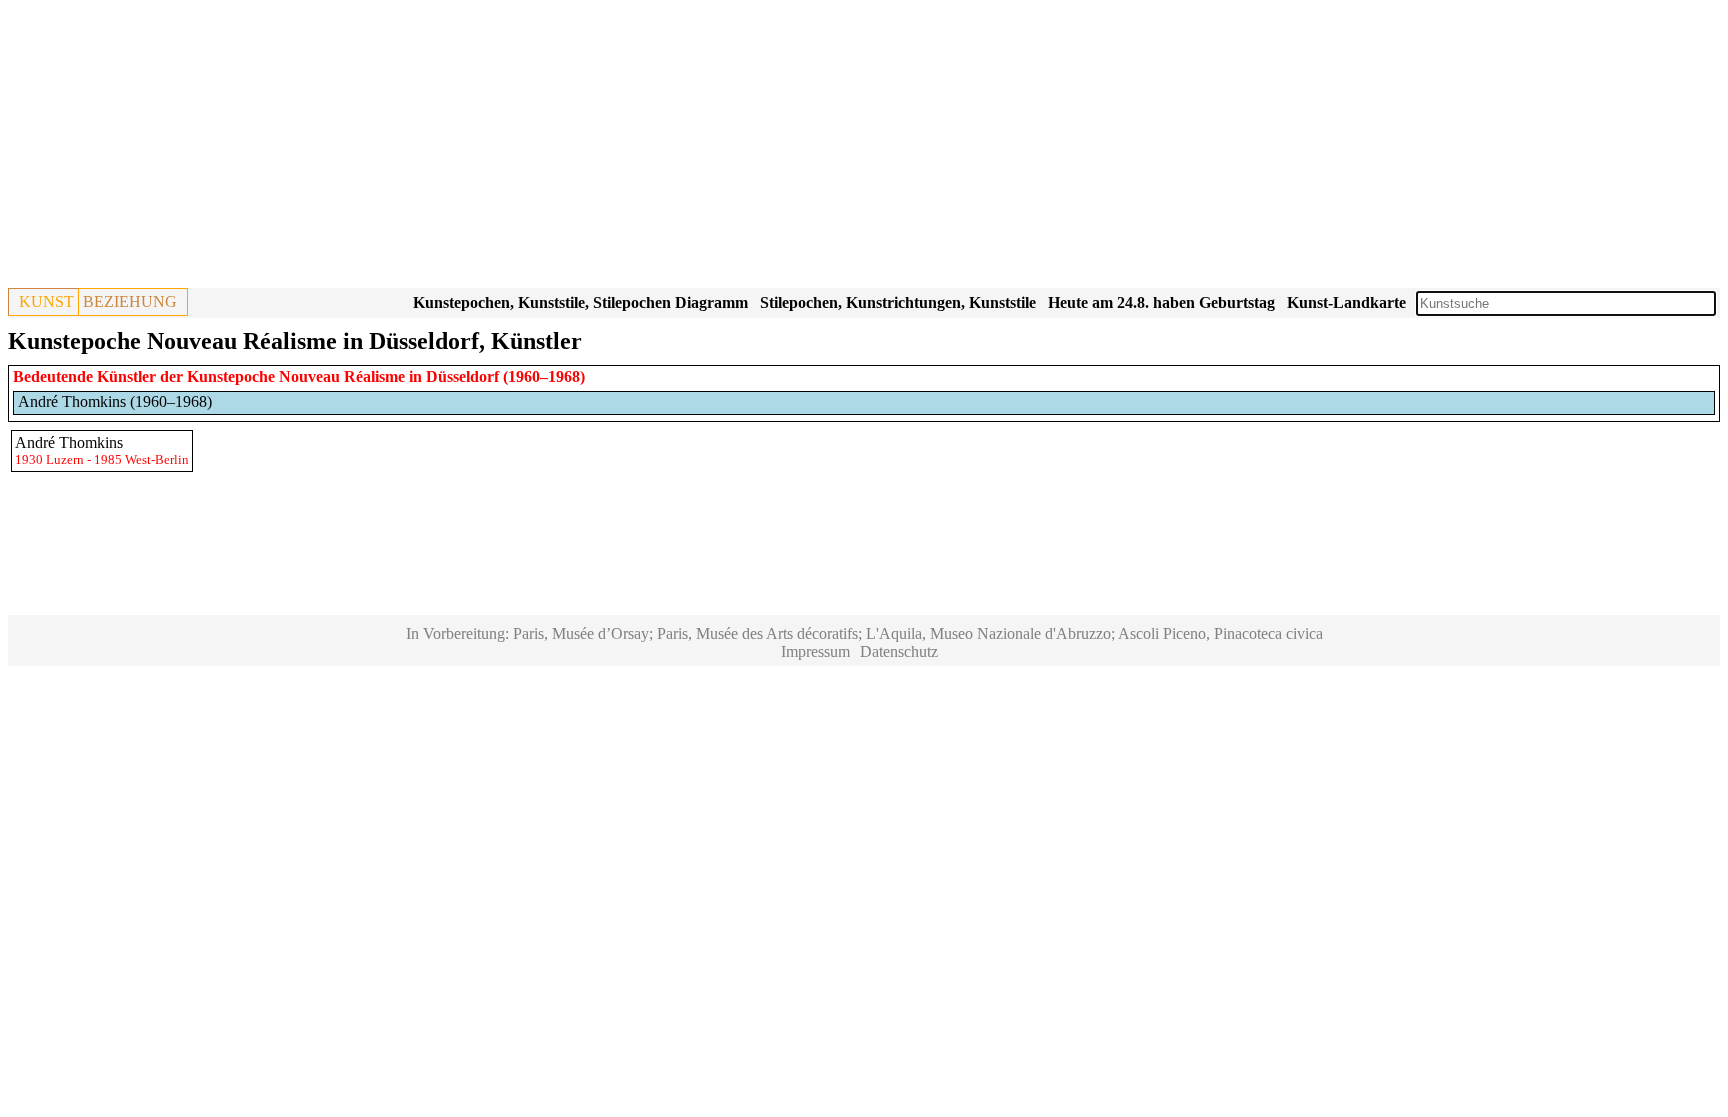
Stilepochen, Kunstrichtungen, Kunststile (898, 302)
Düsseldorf (462, 376)
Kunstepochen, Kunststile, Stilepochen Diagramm (580, 302)
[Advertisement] (608, 148)
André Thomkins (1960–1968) (115, 401)
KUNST (46, 301)
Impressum (815, 651)
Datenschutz (899, 651)
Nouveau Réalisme (342, 376)
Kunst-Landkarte (1346, 302)
